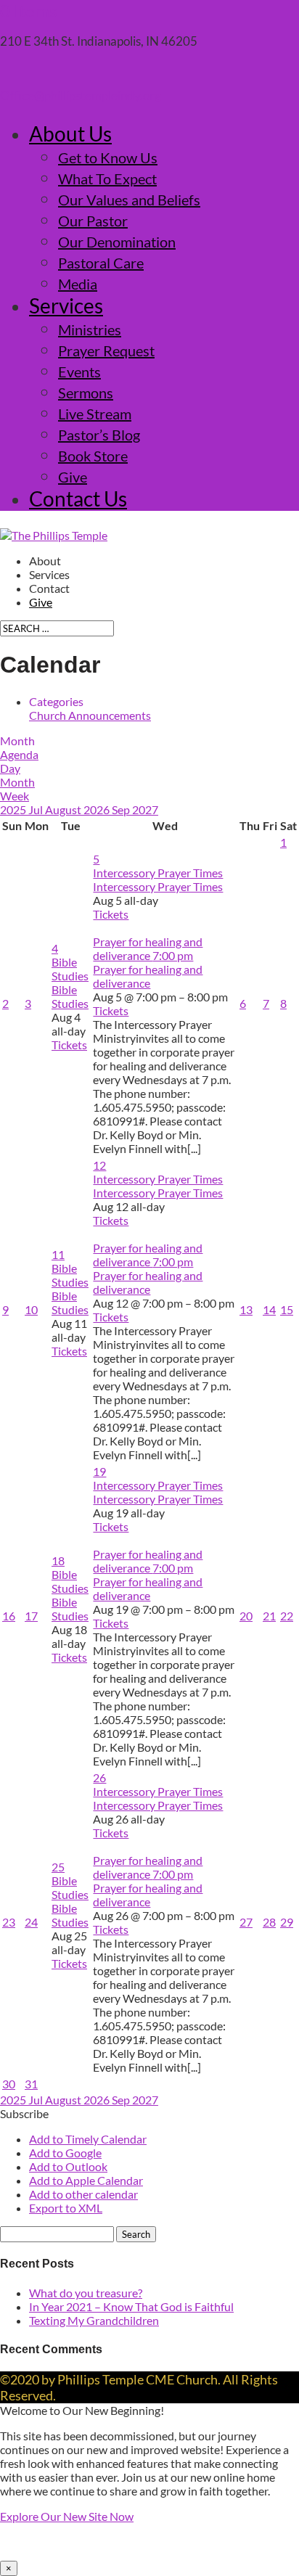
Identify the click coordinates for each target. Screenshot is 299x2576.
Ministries (90, 329)
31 (31, 2084)
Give (73, 477)
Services (66, 305)
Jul (37, 809)
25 (58, 1867)
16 (9, 1616)
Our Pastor (93, 221)
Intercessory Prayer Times (158, 886)
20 (246, 1616)
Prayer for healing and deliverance (148, 976)
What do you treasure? (86, 2293)
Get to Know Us (108, 157)
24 (31, 1922)
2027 (145, 809)
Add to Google (65, 2153)
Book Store (93, 456)
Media (78, 284)
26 (99, 1777)
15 (287, 1309)
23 (9, 1922)
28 (269, 1922)
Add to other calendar (83, 2194)
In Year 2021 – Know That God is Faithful (131, 2306)
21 (269, 1616)
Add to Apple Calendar (86, 2180)
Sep (122, 809)
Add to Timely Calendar (88, 2139)
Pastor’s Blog (99, 435)
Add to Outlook (68, 2166)
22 (287, 1616)
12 (99, 1165)
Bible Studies (70, 996)
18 (58, 1560)
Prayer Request (106, 350)
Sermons (86, 393)
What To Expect (107, 179)
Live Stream (95, 414)
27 (246, 1922)
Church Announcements (90, 715)
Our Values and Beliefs (129, 200)
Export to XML (66, 2208)
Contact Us (78, 499)
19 (99, 1471)
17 (31, 1616)
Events (79, 372)
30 (9, 2084)
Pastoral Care (101, 263)
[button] (24, 2113)
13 (246, 1309)
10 (31, 1309)
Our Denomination (117, 242)
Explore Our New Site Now (67, 2516)
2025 (14, 809)
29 (287, 1922)
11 (58, 1254)
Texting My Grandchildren (94, 2320)
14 (269, 1309)
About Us (70, 134)
